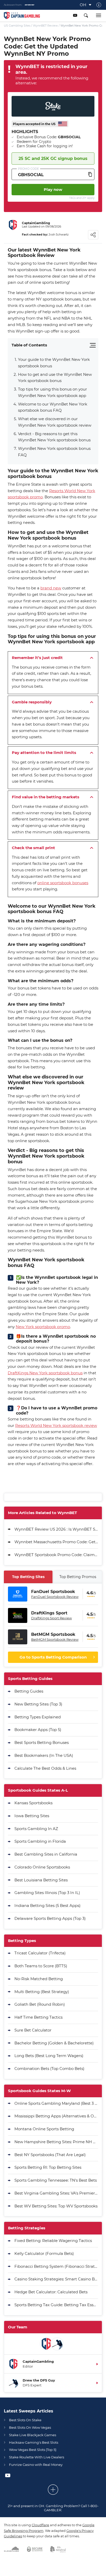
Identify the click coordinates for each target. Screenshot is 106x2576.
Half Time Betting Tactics (38, 2017)
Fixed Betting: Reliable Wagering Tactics (53, 2241)
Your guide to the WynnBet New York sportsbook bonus (54, 363)
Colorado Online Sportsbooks (42, 1867)
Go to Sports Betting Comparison (53, 1657)
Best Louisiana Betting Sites (41, 1880)
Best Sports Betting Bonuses (42, 1742)
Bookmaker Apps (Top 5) (38, 1730)
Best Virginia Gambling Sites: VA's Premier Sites (56, 2193)
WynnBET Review (45, 26)
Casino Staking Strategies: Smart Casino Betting (56, 2279)
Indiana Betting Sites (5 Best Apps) (47, 1905)
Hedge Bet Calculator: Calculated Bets (51, 2292)
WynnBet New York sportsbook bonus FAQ (54, 452)
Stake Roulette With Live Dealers (37, 2457)
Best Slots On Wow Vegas (30, 2427)
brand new (51, 588)
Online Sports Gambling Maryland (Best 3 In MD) (56, 2103)
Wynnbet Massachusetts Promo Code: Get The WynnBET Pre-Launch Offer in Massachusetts (56, 1542)
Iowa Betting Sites (32, 1816)
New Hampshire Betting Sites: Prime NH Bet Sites (56, 2142)
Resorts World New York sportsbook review (56, 1425)
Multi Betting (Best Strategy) (42, 1992)
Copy (90, 174)
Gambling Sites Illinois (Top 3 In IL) (47, 1893)
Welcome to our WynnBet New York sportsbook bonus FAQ (53, 407)
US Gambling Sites (17, 26)
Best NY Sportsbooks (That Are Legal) (50, 2155)
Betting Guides (29, 1691)
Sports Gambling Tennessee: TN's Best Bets (56, 2180)
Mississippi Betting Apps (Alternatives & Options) (56, 2116)
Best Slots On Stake (25, 2420)
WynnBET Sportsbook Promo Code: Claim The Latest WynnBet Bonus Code (56, 1555)
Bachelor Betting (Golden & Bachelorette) (54, 2043)
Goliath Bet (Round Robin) (40, 2004)
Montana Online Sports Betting (44, 2129)
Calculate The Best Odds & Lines (45, 1768)
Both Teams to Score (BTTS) (41, 1966)
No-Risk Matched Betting (39, 1979)
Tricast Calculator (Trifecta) (40, 1953)
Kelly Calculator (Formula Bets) (44, 2253)
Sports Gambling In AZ (36, 1829)
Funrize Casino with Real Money (36, 2465)
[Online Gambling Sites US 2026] (24, 16)
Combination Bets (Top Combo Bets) (49, 2069)
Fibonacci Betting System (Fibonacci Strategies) (56, 2266)
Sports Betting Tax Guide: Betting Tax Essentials (56, 2305)
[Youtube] (75, 15)
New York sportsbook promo (43, 1327)
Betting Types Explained (38, 1717)
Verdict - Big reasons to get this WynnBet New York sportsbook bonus (54, 437)
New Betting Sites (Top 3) (38, 1704)
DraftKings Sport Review (51, 1618)
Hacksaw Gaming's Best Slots (34, 2442)
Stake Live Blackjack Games (33, 2435)
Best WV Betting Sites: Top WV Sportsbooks (56, 2206)
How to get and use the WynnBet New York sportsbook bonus (55, 378)
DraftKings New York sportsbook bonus (45, 1373)
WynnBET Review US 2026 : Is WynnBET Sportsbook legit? (56, 1529)
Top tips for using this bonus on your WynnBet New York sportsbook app (53, 392)
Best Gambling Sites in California (46, 1854)
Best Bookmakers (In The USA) (44, 1755)
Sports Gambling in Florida (40, 1841)
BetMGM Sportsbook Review (55, 1639)
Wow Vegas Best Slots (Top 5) (33, 2450)
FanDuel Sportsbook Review (55, 1597)
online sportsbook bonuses (63, 883)
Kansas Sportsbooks (33, 1803)
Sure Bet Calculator (33, 2030)
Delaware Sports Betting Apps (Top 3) (50, 1918)
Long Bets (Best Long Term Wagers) (49, 2056)
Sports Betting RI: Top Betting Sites (48, 2167)
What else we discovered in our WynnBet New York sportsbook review (55, 422)
